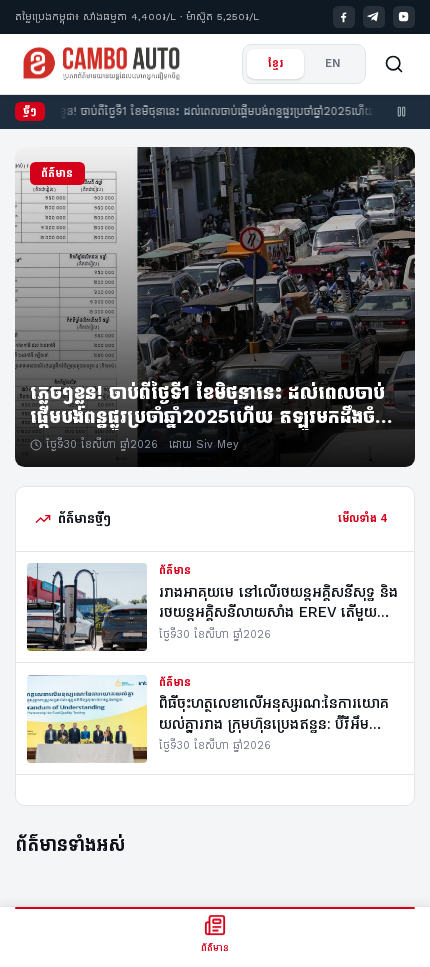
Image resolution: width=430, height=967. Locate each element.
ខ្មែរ (276, 63)
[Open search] (394, 63)
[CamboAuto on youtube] (404, 17)
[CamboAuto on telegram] (374, 17)
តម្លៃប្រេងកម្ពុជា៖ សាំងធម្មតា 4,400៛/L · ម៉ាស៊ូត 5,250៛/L (137, 16)
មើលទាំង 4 (363, 518)
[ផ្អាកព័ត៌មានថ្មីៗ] (402, 112)
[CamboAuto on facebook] (344, 17)
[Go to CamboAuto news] (101, 63)
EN (333, 63)
